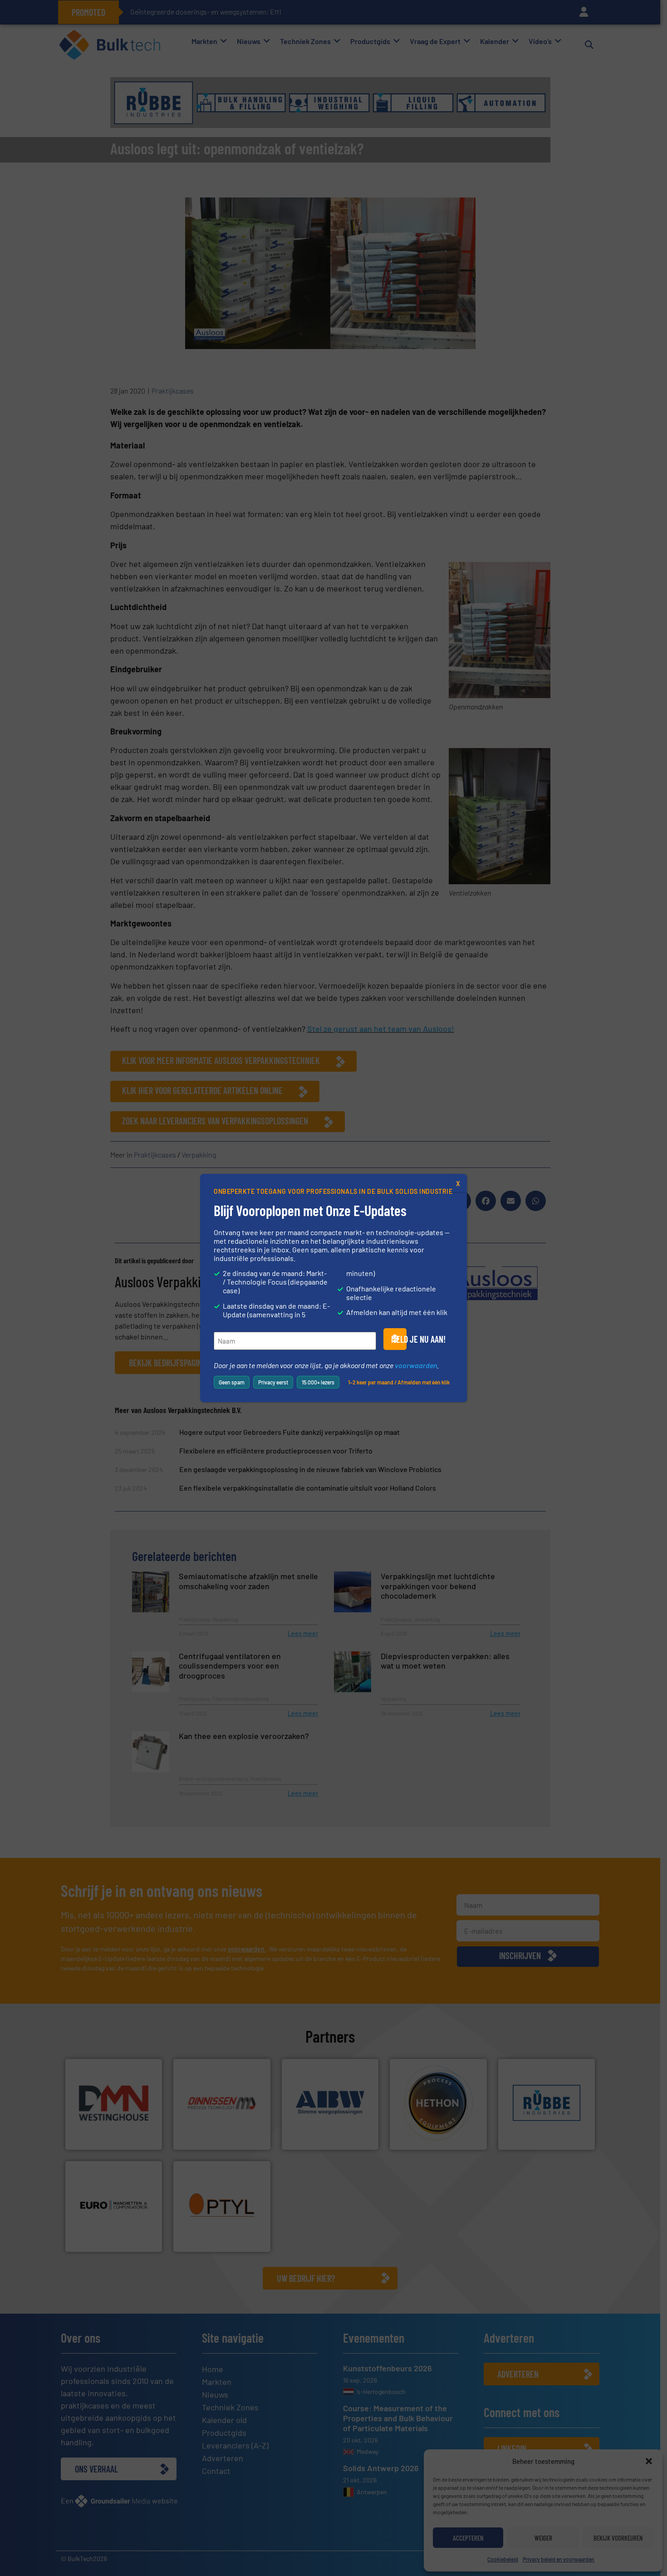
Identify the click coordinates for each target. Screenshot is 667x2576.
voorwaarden (416, 1365)
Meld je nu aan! (399, 1339)
